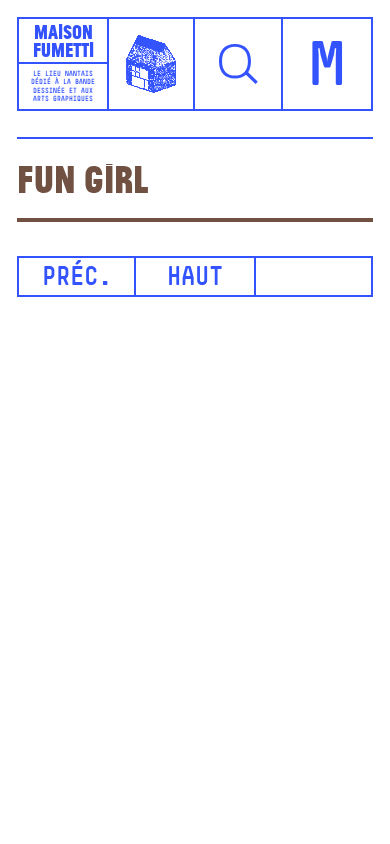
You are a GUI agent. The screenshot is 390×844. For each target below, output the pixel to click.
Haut (195, 278)
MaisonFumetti (63, 40)
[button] (239, 64)
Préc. (77, 278)
